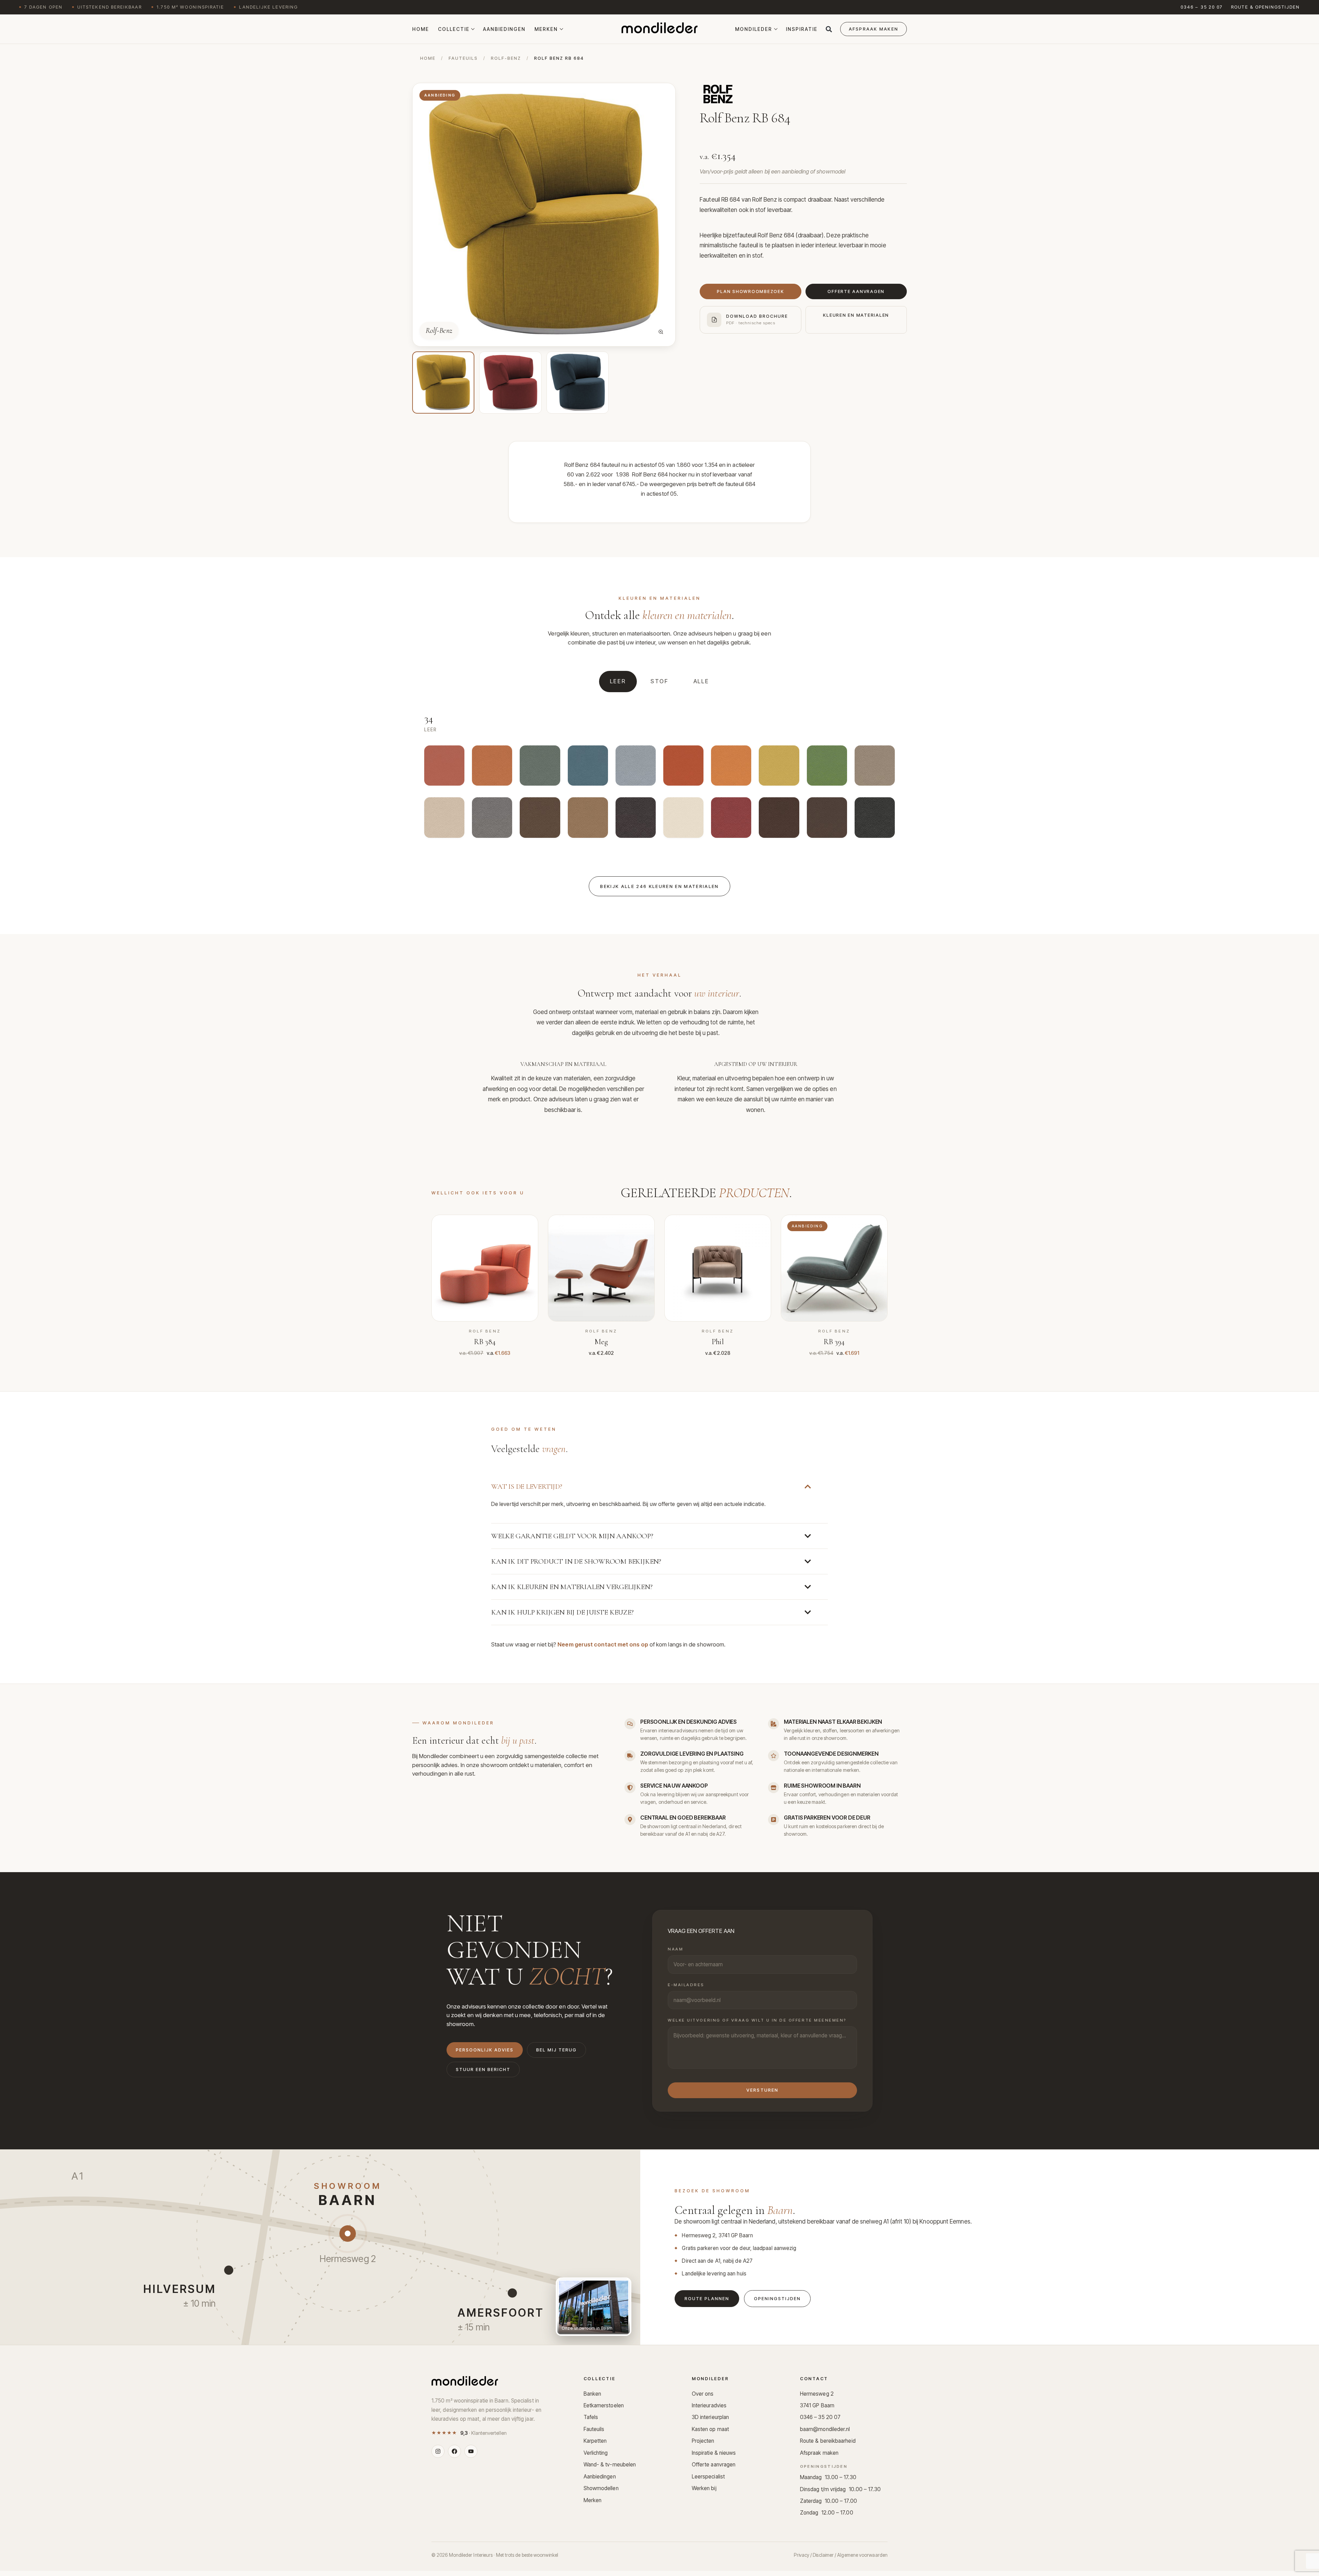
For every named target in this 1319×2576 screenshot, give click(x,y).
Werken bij (704, 2488)
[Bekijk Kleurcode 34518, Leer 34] (492, 768)
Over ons (703, 2394)
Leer (618, 681)
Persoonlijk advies (485, 2050)
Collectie (454, 29)
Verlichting (596, 2453)
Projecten (703, 2441)
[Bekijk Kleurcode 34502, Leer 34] (779, 819)
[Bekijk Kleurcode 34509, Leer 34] (444, 819)
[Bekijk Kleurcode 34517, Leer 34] (540, 768)
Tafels (591, 2417)
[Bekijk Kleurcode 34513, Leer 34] (731, 768)
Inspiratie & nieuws (714, 2453)
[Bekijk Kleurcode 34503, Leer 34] (731, 819)
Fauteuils (594, 2429)
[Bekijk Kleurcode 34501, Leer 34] (827, 819)
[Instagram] (438, 2451)
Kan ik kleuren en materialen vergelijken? (572, 1587)
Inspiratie (802, 29)
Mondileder (754, 29)
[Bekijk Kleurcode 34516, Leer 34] (588, 768)
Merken (546, 29)
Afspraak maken (819, 2453)
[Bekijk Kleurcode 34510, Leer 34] (875, 768)
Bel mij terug (556, 2050)
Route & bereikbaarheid (828, 2441)
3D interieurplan (710, 2417)
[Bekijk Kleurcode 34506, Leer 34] (588, 819)
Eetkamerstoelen (604, 2405)
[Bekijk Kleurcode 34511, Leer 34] (827, 768)
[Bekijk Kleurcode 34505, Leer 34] (636, 819)
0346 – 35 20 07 (1202, 7)
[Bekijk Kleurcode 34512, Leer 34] (779, 768)
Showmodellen (601, 2488)
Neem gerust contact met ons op (603, 1644)
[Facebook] (454, 2451)
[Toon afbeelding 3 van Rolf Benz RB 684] (578, 383)
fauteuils (463, 58)
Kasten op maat (710, 2429)
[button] (829, 29)
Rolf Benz (765, 200)
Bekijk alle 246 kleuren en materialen (659, 886)
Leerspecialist (708, 2477)
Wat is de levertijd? (527, 1487)
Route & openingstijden (1265, 7)
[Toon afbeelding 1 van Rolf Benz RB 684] (443, 383)
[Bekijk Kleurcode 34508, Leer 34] (492, 819)
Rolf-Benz (506, 58)
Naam (675, 1949)
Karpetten (595, 2441)
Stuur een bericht (483, 2069)
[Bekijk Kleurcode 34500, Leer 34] (875, 819)
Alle (701, 681)
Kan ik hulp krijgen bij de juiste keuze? (562, 1612)
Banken (593, 2394)
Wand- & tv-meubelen (610, 2465)
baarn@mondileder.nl (825, 2429)
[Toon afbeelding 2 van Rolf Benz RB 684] (510, 383)
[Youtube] (471, 2451)
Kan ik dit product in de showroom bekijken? (576, 1561)
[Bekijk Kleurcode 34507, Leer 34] (540, 819)
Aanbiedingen (504, 29)
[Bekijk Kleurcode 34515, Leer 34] (636, 768)
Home (421, 29)
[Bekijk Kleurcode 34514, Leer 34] (683, 768)
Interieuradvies (709, 2405)
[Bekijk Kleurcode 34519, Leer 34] (444, 768)
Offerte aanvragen (714, 2465)
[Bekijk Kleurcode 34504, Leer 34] (683, 819)
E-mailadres (686, 1985)
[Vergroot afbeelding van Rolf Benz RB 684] (661, 332)
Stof (660, 681)
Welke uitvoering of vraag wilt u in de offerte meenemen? (757, 2020)
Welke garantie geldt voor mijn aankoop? (572, 1536)
